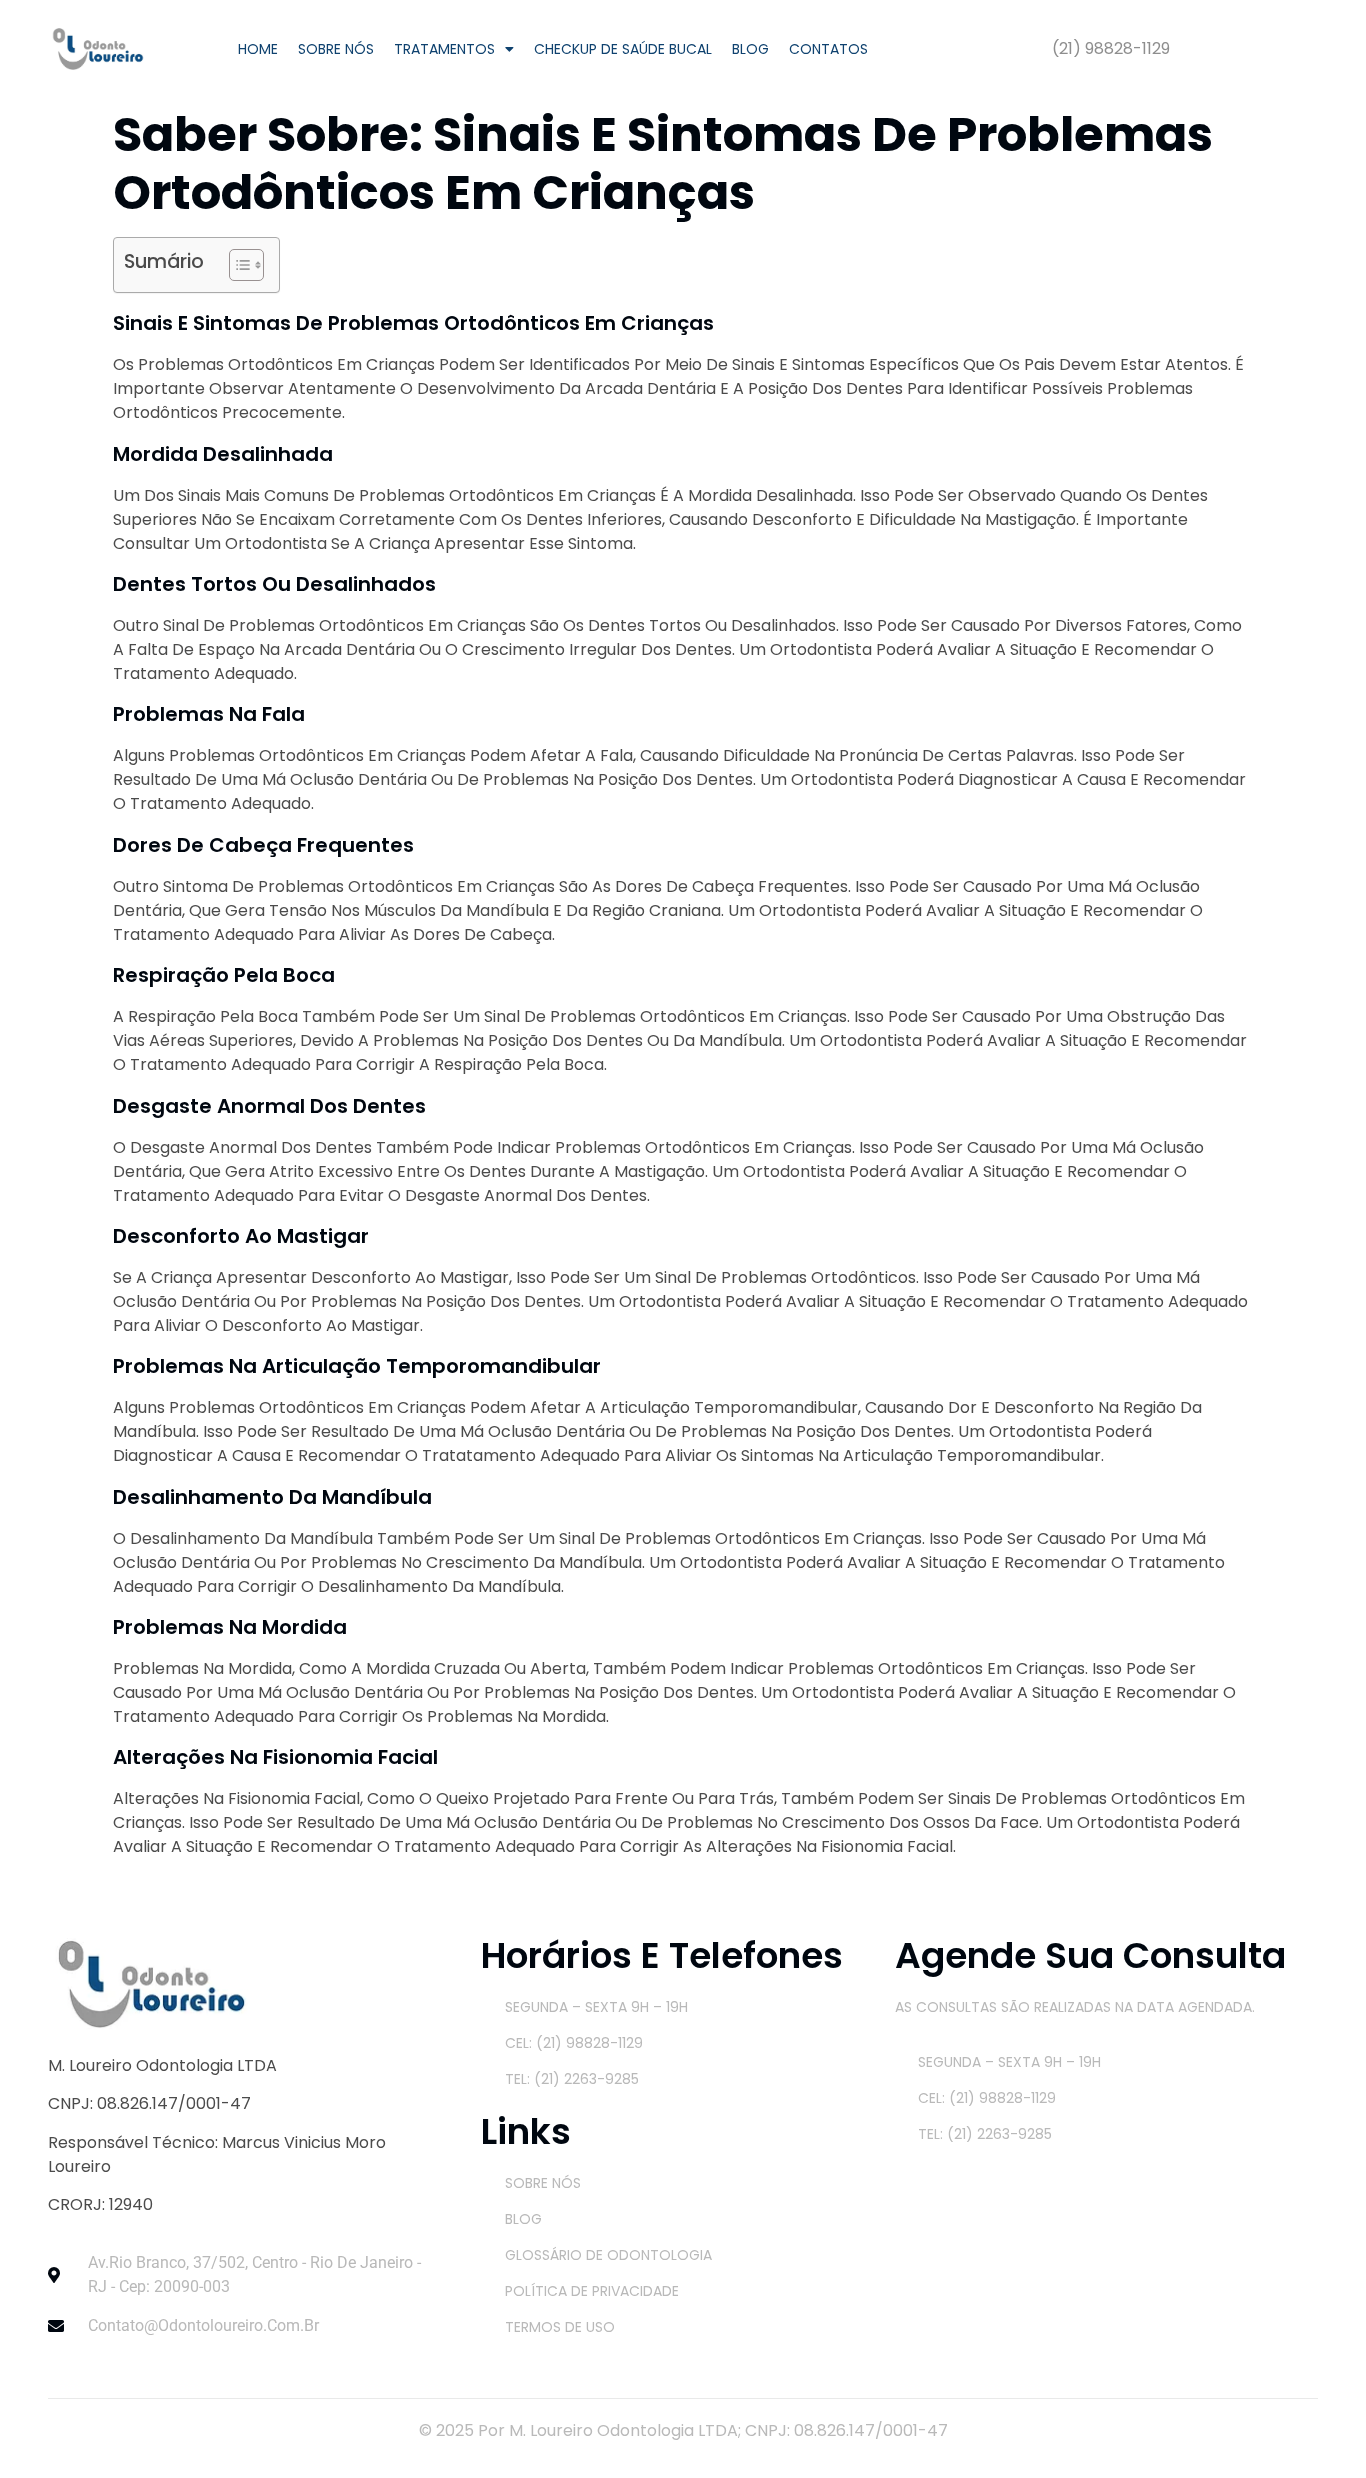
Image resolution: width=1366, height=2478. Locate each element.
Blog (750, 49)
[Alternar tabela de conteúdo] (236, 265)
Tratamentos (444, 49)
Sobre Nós (336, 49)
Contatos (828, 49)
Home (258, 49)
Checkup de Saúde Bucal (623, 49)
